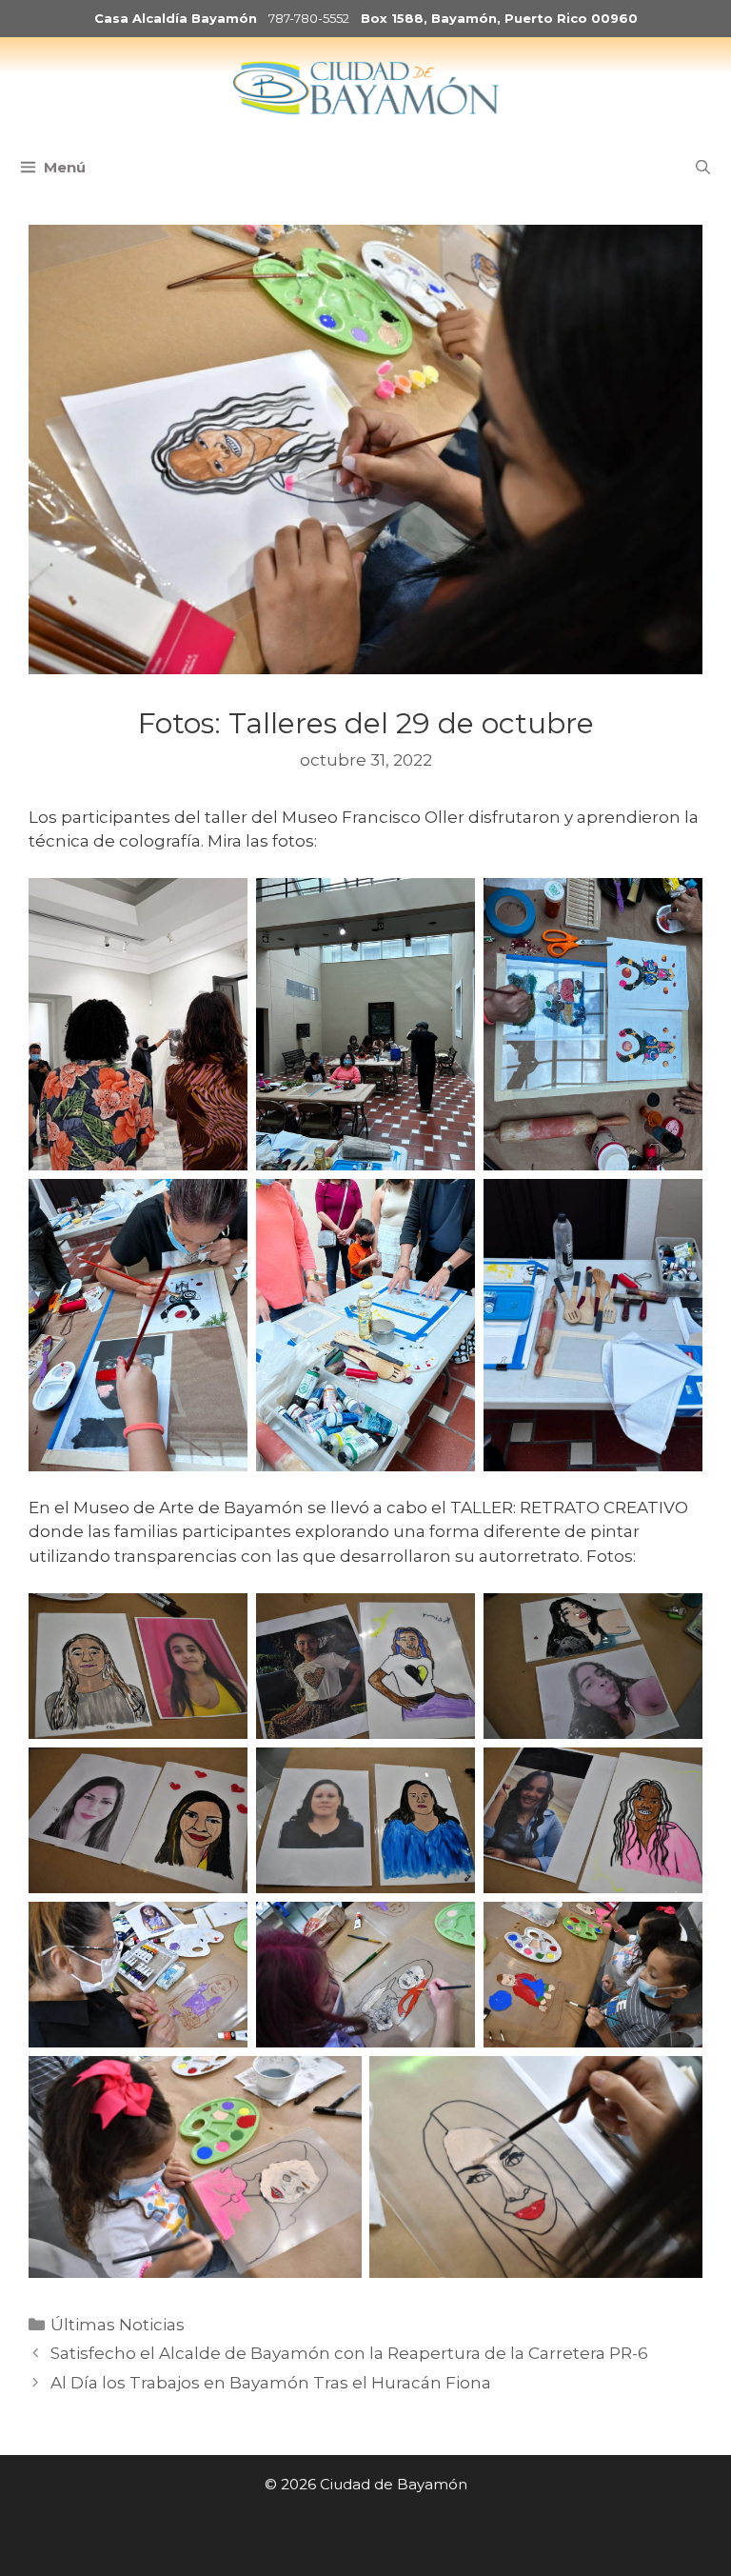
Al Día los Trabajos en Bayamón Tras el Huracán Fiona (271, 2383)
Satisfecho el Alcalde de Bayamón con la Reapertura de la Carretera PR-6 (349, 2353)
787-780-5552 (309, 18)
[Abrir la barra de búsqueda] (703, 168)
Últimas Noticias (118, 2325)
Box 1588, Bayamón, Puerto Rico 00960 (499, 18)
